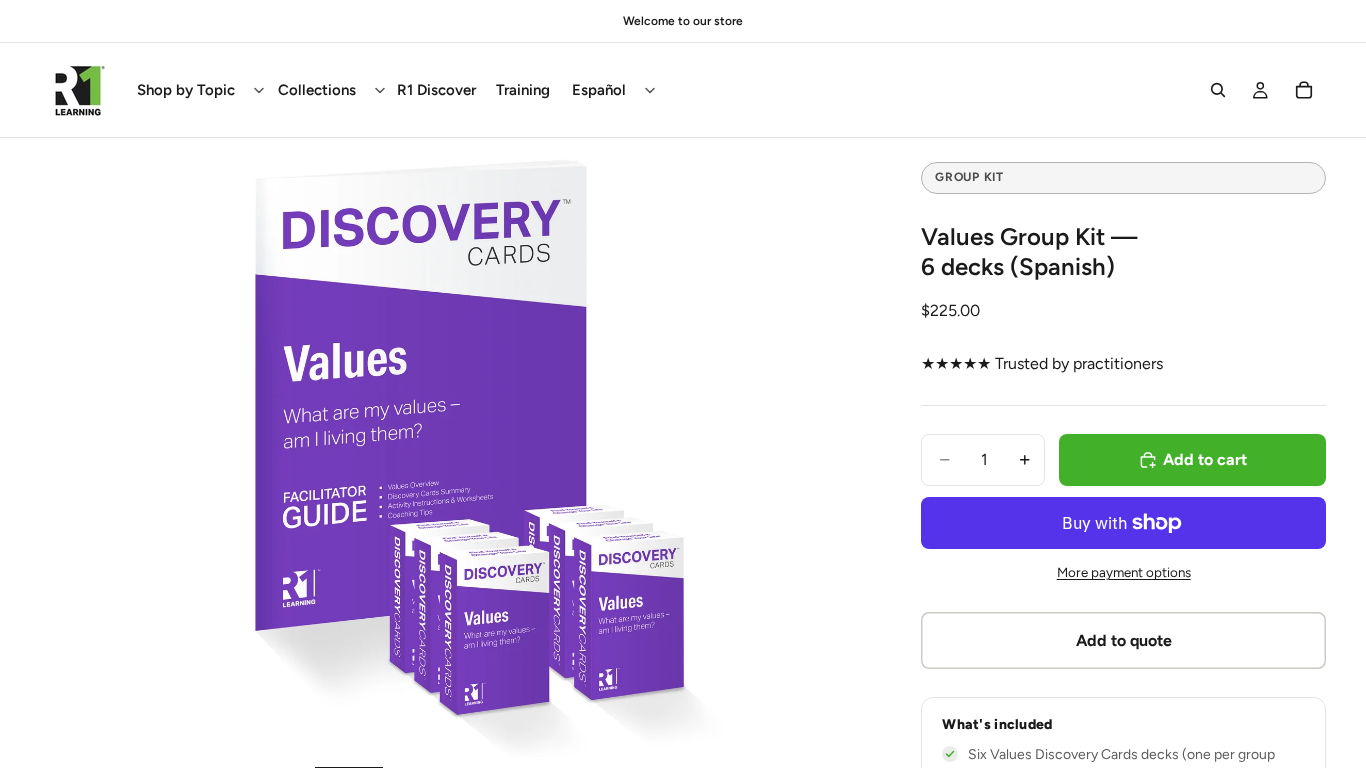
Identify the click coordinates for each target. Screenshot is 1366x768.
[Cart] (1304, 90)
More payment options (1124, 572)
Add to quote (1124, 640)
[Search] (1218, 90)
